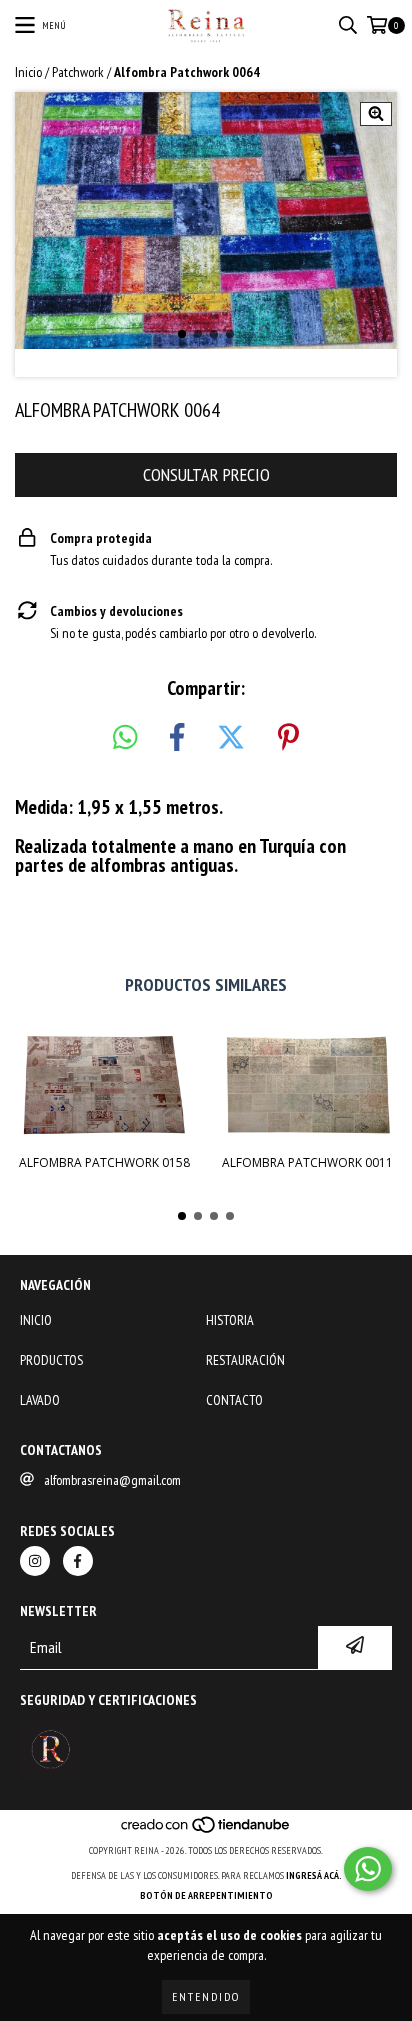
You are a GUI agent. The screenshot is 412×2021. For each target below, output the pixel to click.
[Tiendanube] (206, 1830)
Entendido (206, 1996)
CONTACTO (234, 1400)
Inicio (28, 72)
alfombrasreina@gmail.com (112, 1480)
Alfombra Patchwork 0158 (104, 1162)
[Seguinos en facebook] (78, 1561)
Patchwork (78, 72)
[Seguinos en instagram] (35, 1561)
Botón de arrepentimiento (206, 1895)
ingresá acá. (314, 1875)
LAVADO (40, 1400)
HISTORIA (230, 1320)
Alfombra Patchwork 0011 (307, 1162)
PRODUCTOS (51, 1360)
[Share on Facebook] (177, 738)
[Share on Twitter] (231, 738)
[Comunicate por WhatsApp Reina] (368, 1869)
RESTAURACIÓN (245, 1360)
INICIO (36, 1320)
